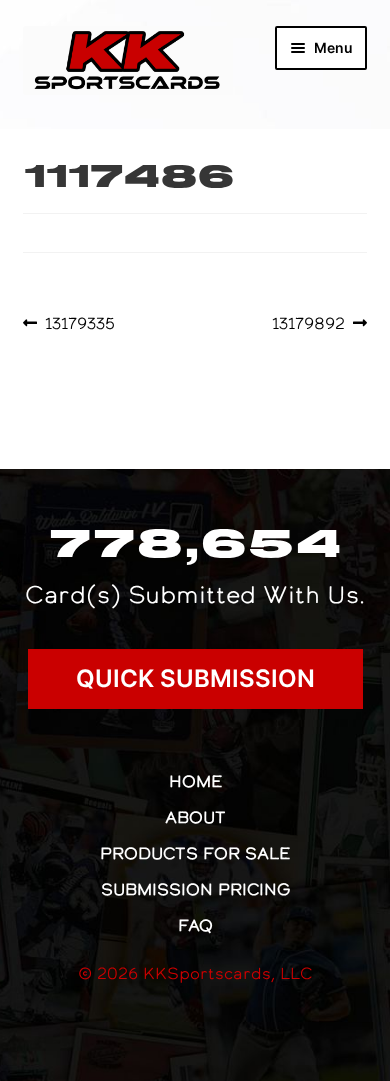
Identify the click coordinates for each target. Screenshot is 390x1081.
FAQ (195, 925)
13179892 (308, 323)
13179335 (79, 323)
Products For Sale (195, 853)
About (195, 817)
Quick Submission (195, 678)
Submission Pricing (195, 889)
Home (195, 781)
